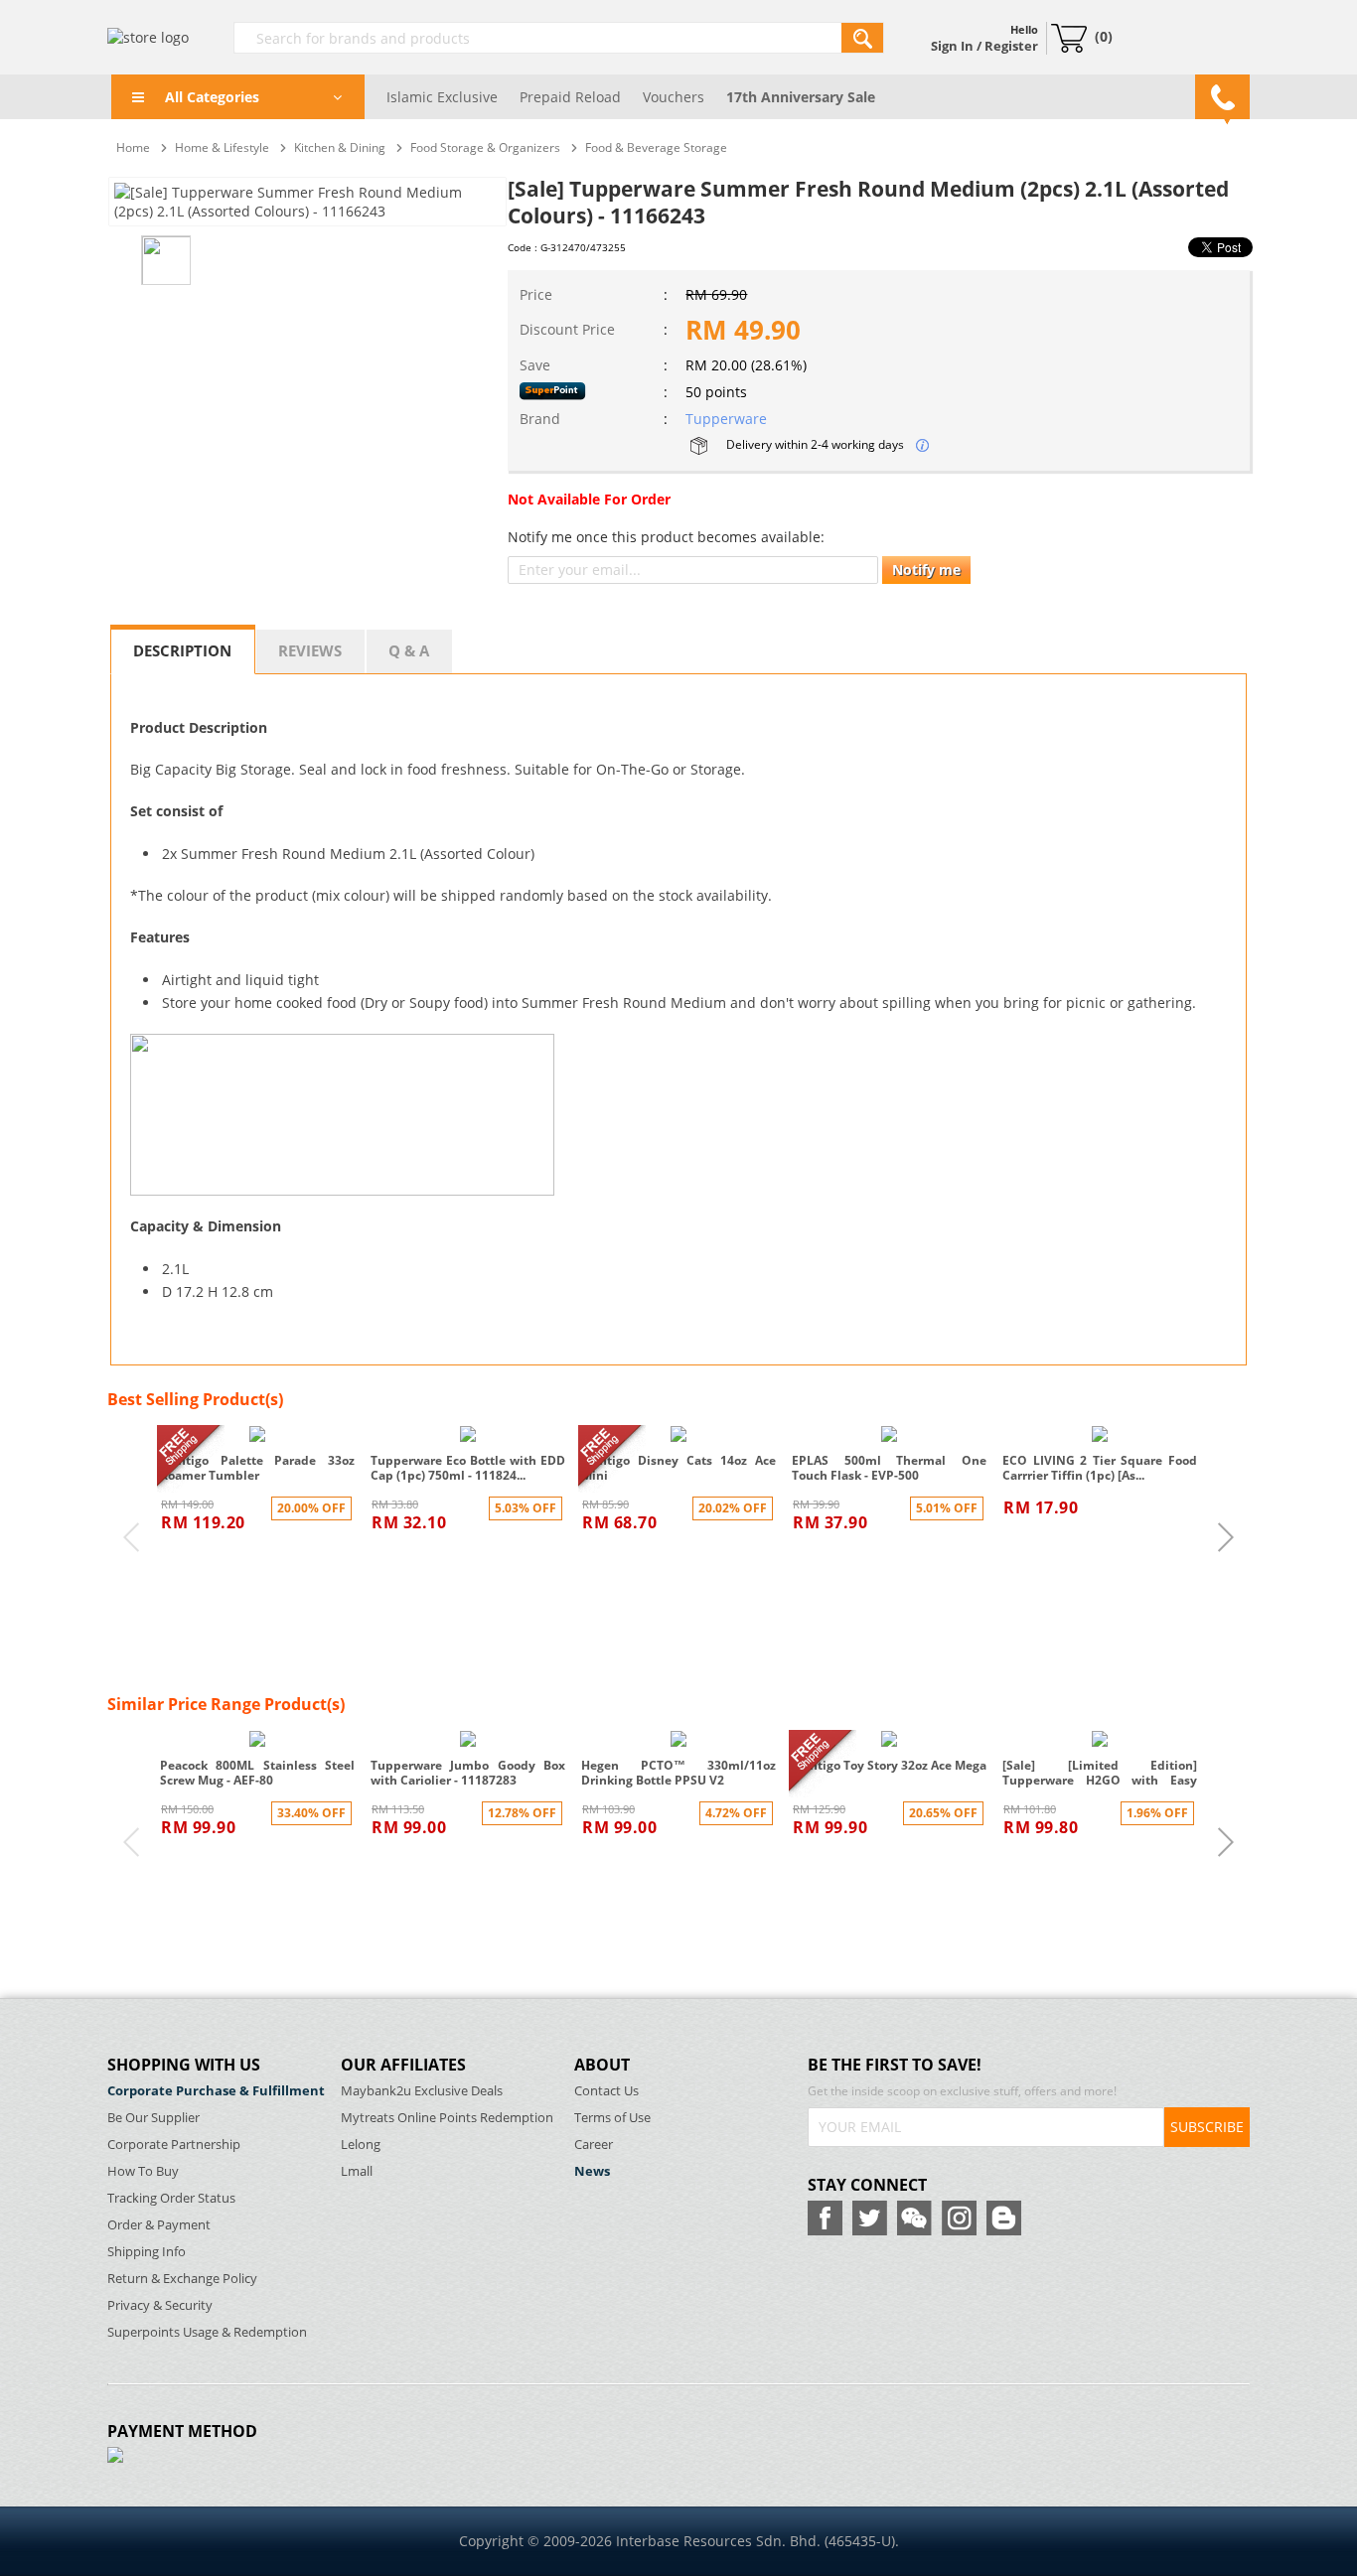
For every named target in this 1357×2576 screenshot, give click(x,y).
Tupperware (726, 419)
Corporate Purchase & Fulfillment (216, 2091)
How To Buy (143, 2171)
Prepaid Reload (570, 97)
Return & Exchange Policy (182, 2279)
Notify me (926, 570)
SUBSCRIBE (1207, 2127)
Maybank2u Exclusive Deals (422, 2091)
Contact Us (606, 2091)
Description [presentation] (182, 650)
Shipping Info (147, 2252)
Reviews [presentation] (310, 650)
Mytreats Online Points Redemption (447, 2118)
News (592, 2171)
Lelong (361, 2145)
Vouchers (674, 97)
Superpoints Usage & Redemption (207, 2332)
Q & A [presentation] (409, 650)
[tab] (183, 649)
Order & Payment (159, 2225)
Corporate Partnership (174, 2145)
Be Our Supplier (153, 2118)
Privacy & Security (160, 2305)
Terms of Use (612, 2118)
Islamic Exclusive (442, 97)
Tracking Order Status (171, 2198)
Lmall (357, 2171)
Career (594, 2145)
